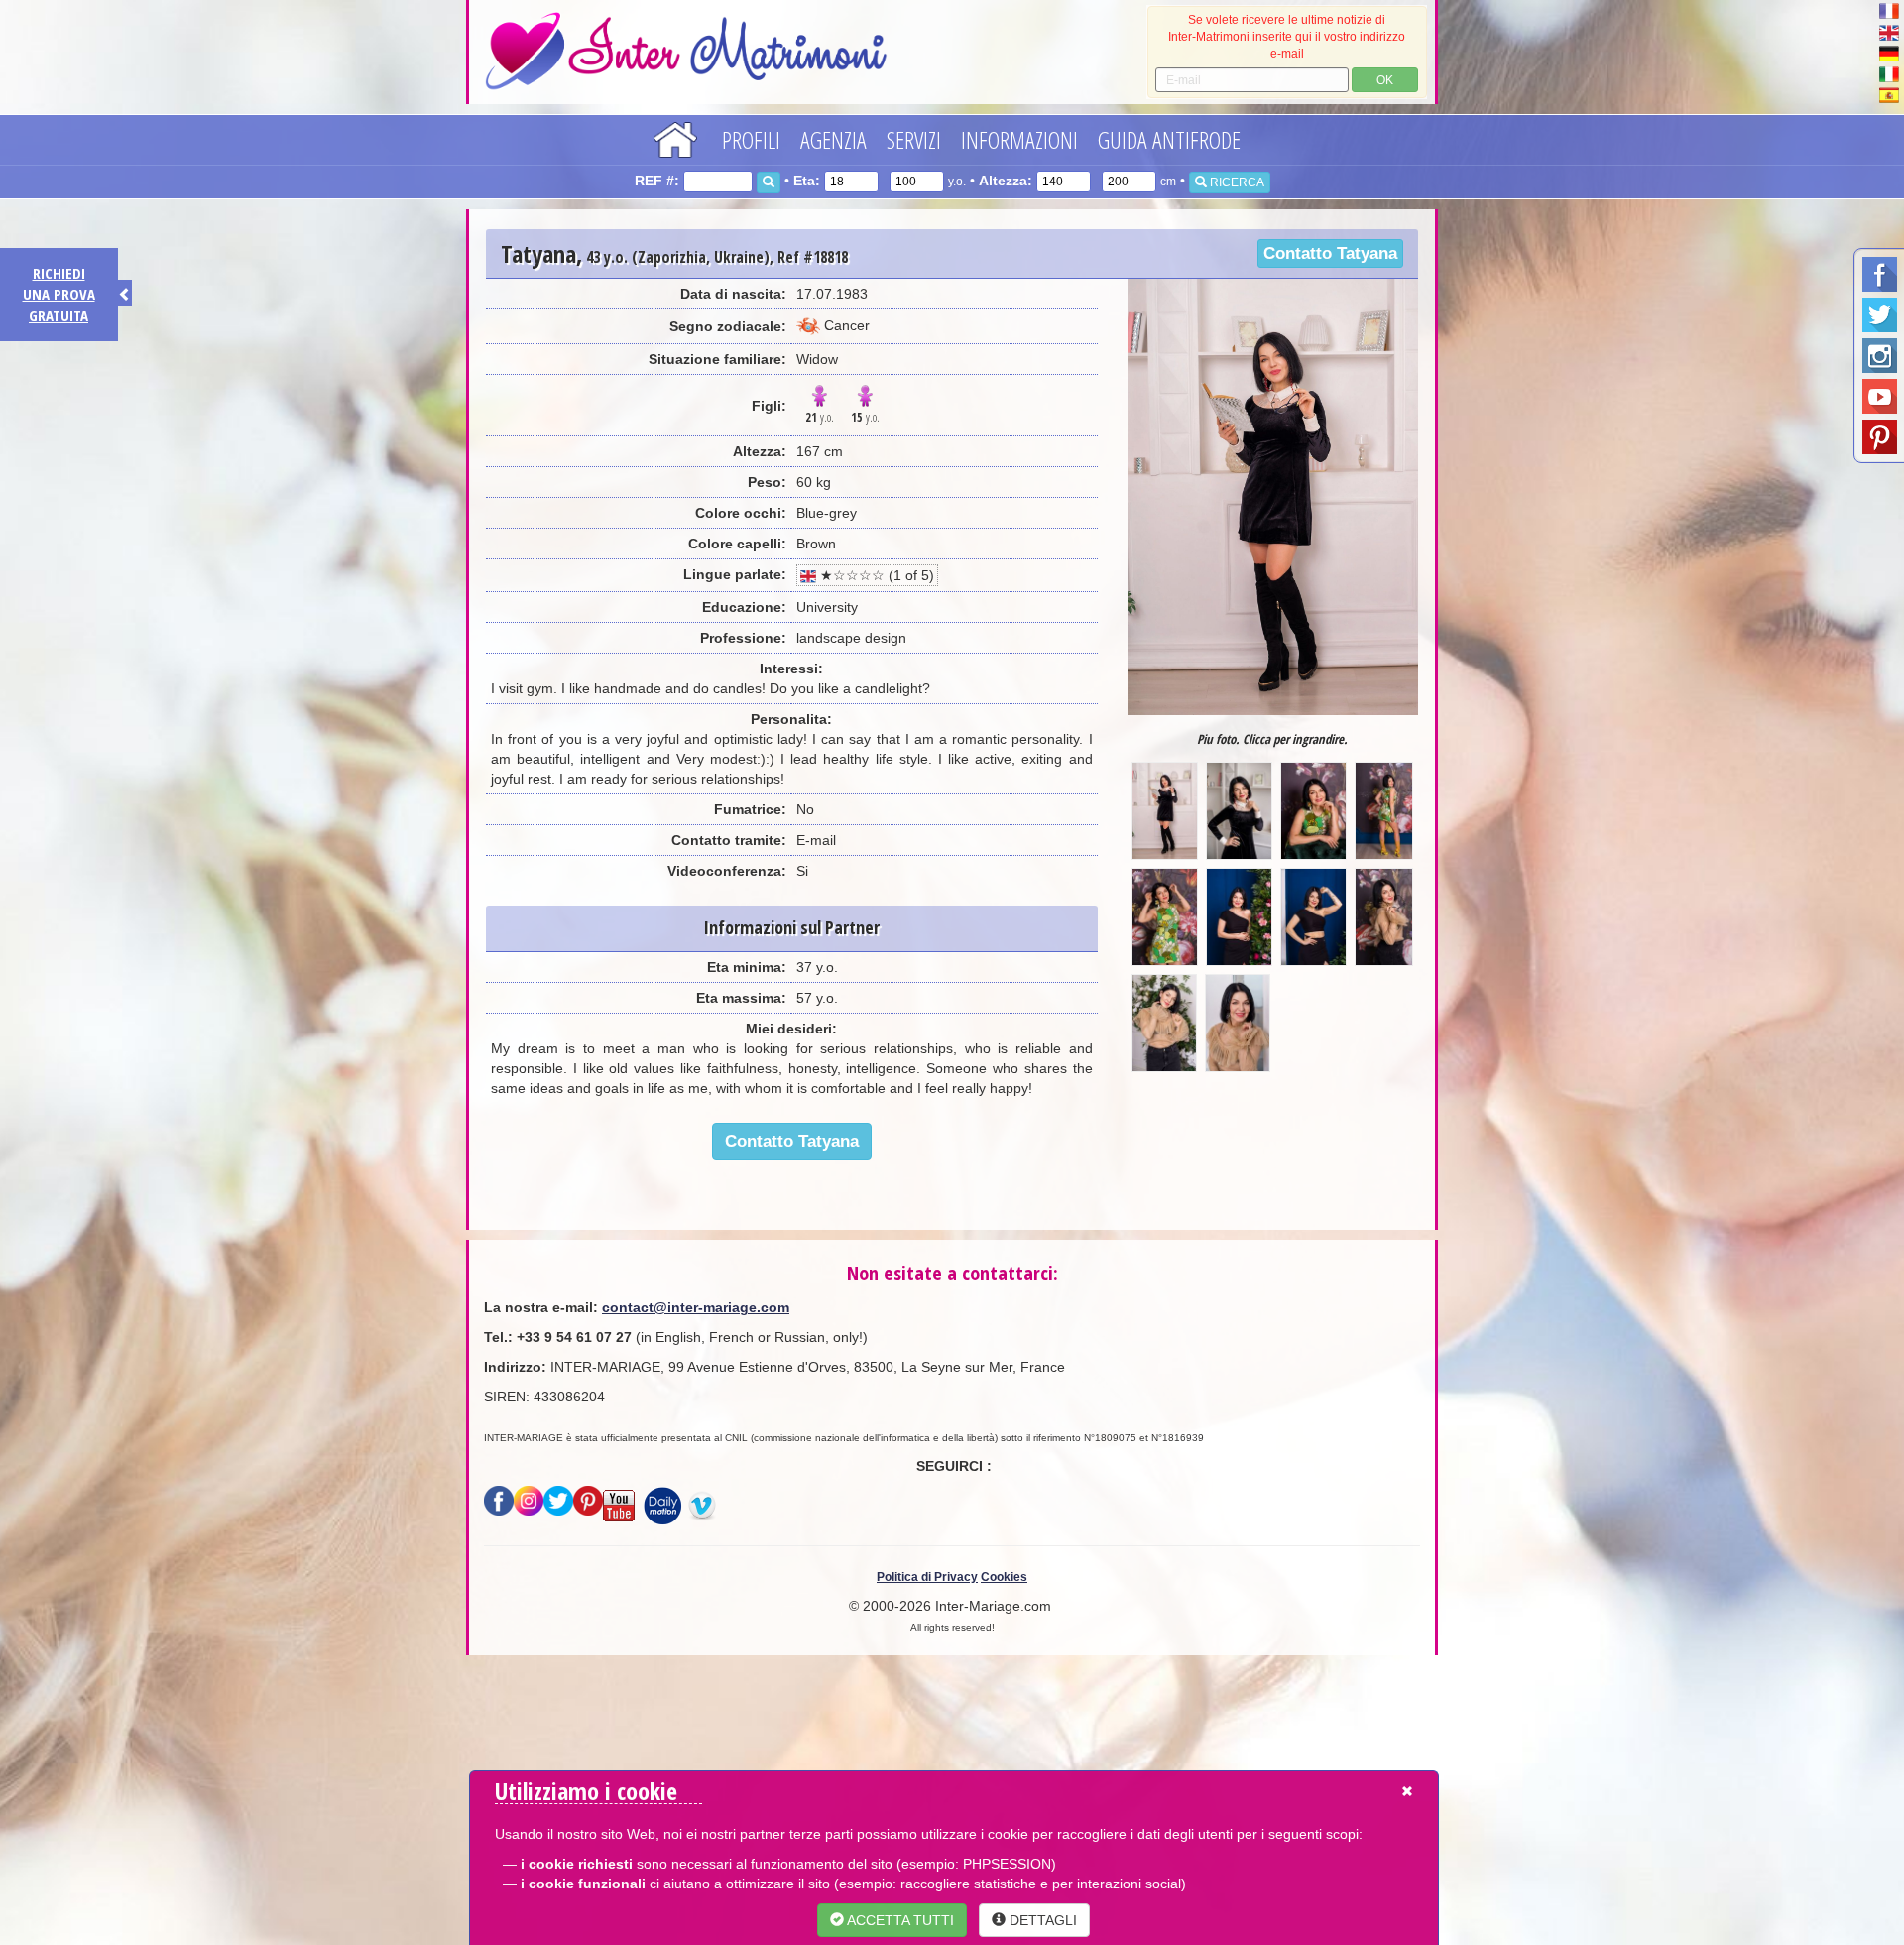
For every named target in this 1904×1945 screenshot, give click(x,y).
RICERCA (1236, 182)
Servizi (914, 139)
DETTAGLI (1041, 1920)
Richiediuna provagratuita (59, 294)
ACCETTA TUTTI (899, 1920)
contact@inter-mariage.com (696, 1307)
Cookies (1004, 1577)
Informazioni (1019, 139)
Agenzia (833, 139)
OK (1385, 80)
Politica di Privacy (927, 1577)
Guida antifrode (1169, 139)
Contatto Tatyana (1330, 253)
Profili (751, 139)
